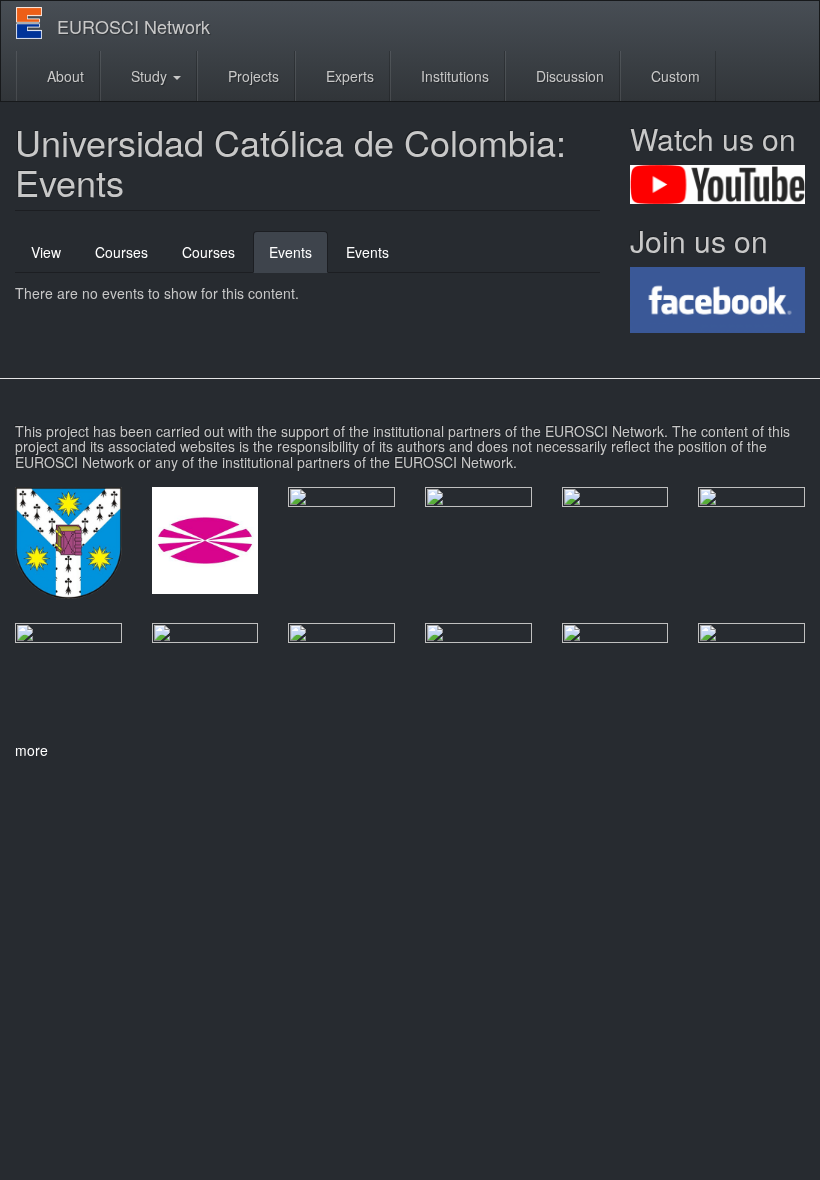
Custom (673, 76)
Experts (348, 76)
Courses (121, 252)
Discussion (568, 76)
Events (298, 257)
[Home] (36, 23)
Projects (251, 76)
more (31, 750)
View (46, 252)
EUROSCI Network (133, 26)
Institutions (453, 76)
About (63, 76)
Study (149, 76)
